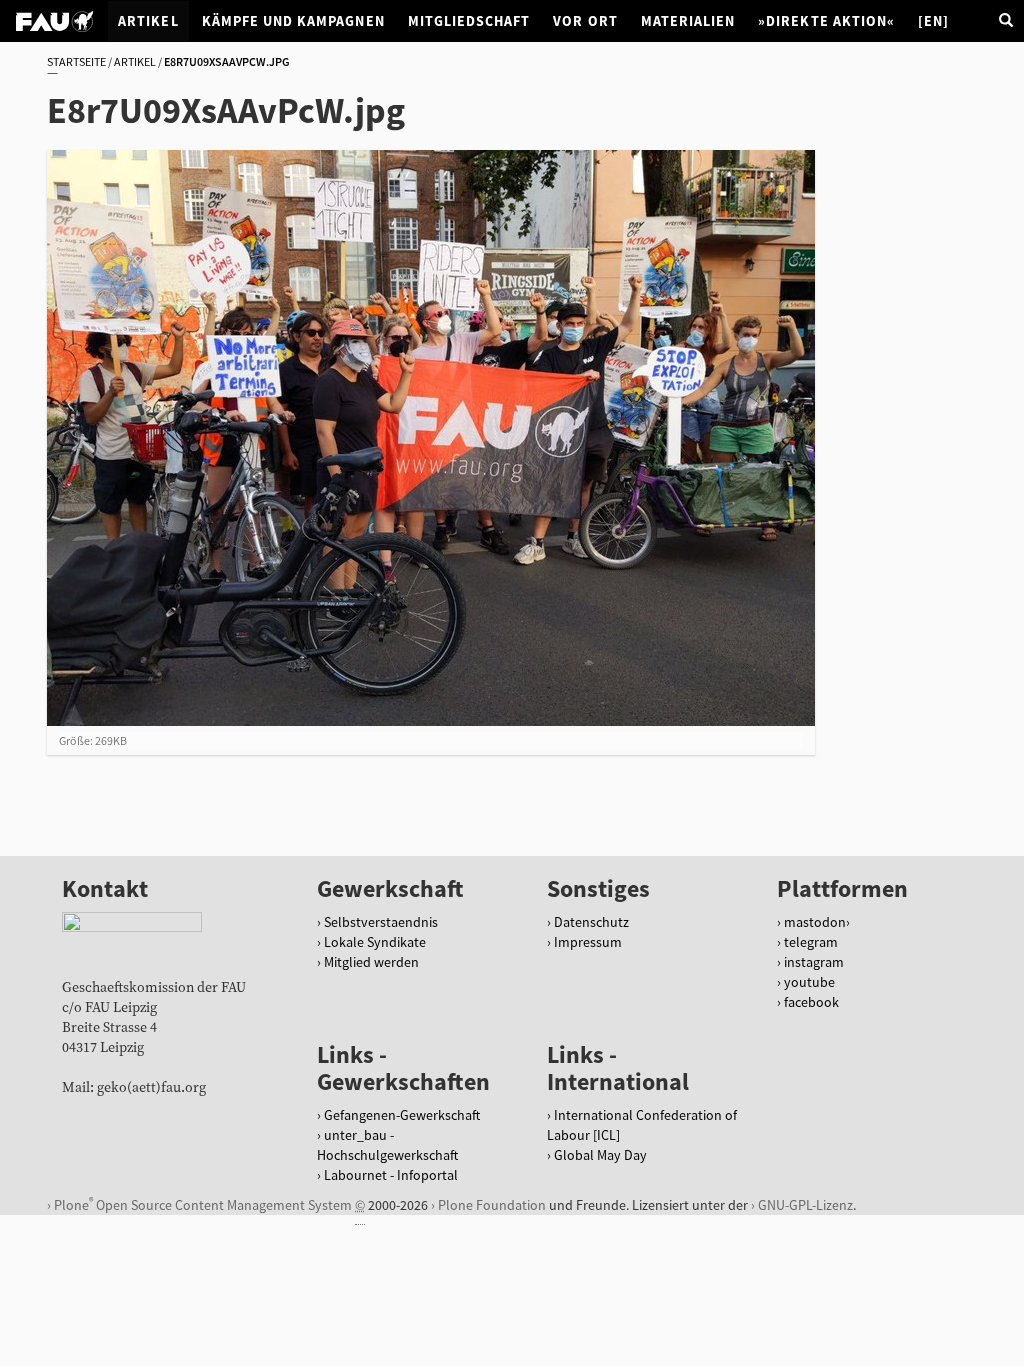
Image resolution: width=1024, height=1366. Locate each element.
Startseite (76, 61)
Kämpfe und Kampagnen (293, 21)
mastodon (815, 922)
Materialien (688, 21)
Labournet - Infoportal (391, 1175)
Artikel (148, 21)
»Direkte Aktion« (826, 21)
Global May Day (600, 1155)
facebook (811, 1002)
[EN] (933, 21)
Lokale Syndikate (375, 942)
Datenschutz (591, 922)
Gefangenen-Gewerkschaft (402, 1115)
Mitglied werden (371, 962)
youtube (809, 982)
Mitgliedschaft (469, 21)
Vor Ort (585, 21)
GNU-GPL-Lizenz (805, 1205)
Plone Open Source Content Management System (203, 1204)
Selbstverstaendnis (381, 922)
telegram (811, 942)
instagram (814, 962)
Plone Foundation (492, 1205)
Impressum (588, 942)
